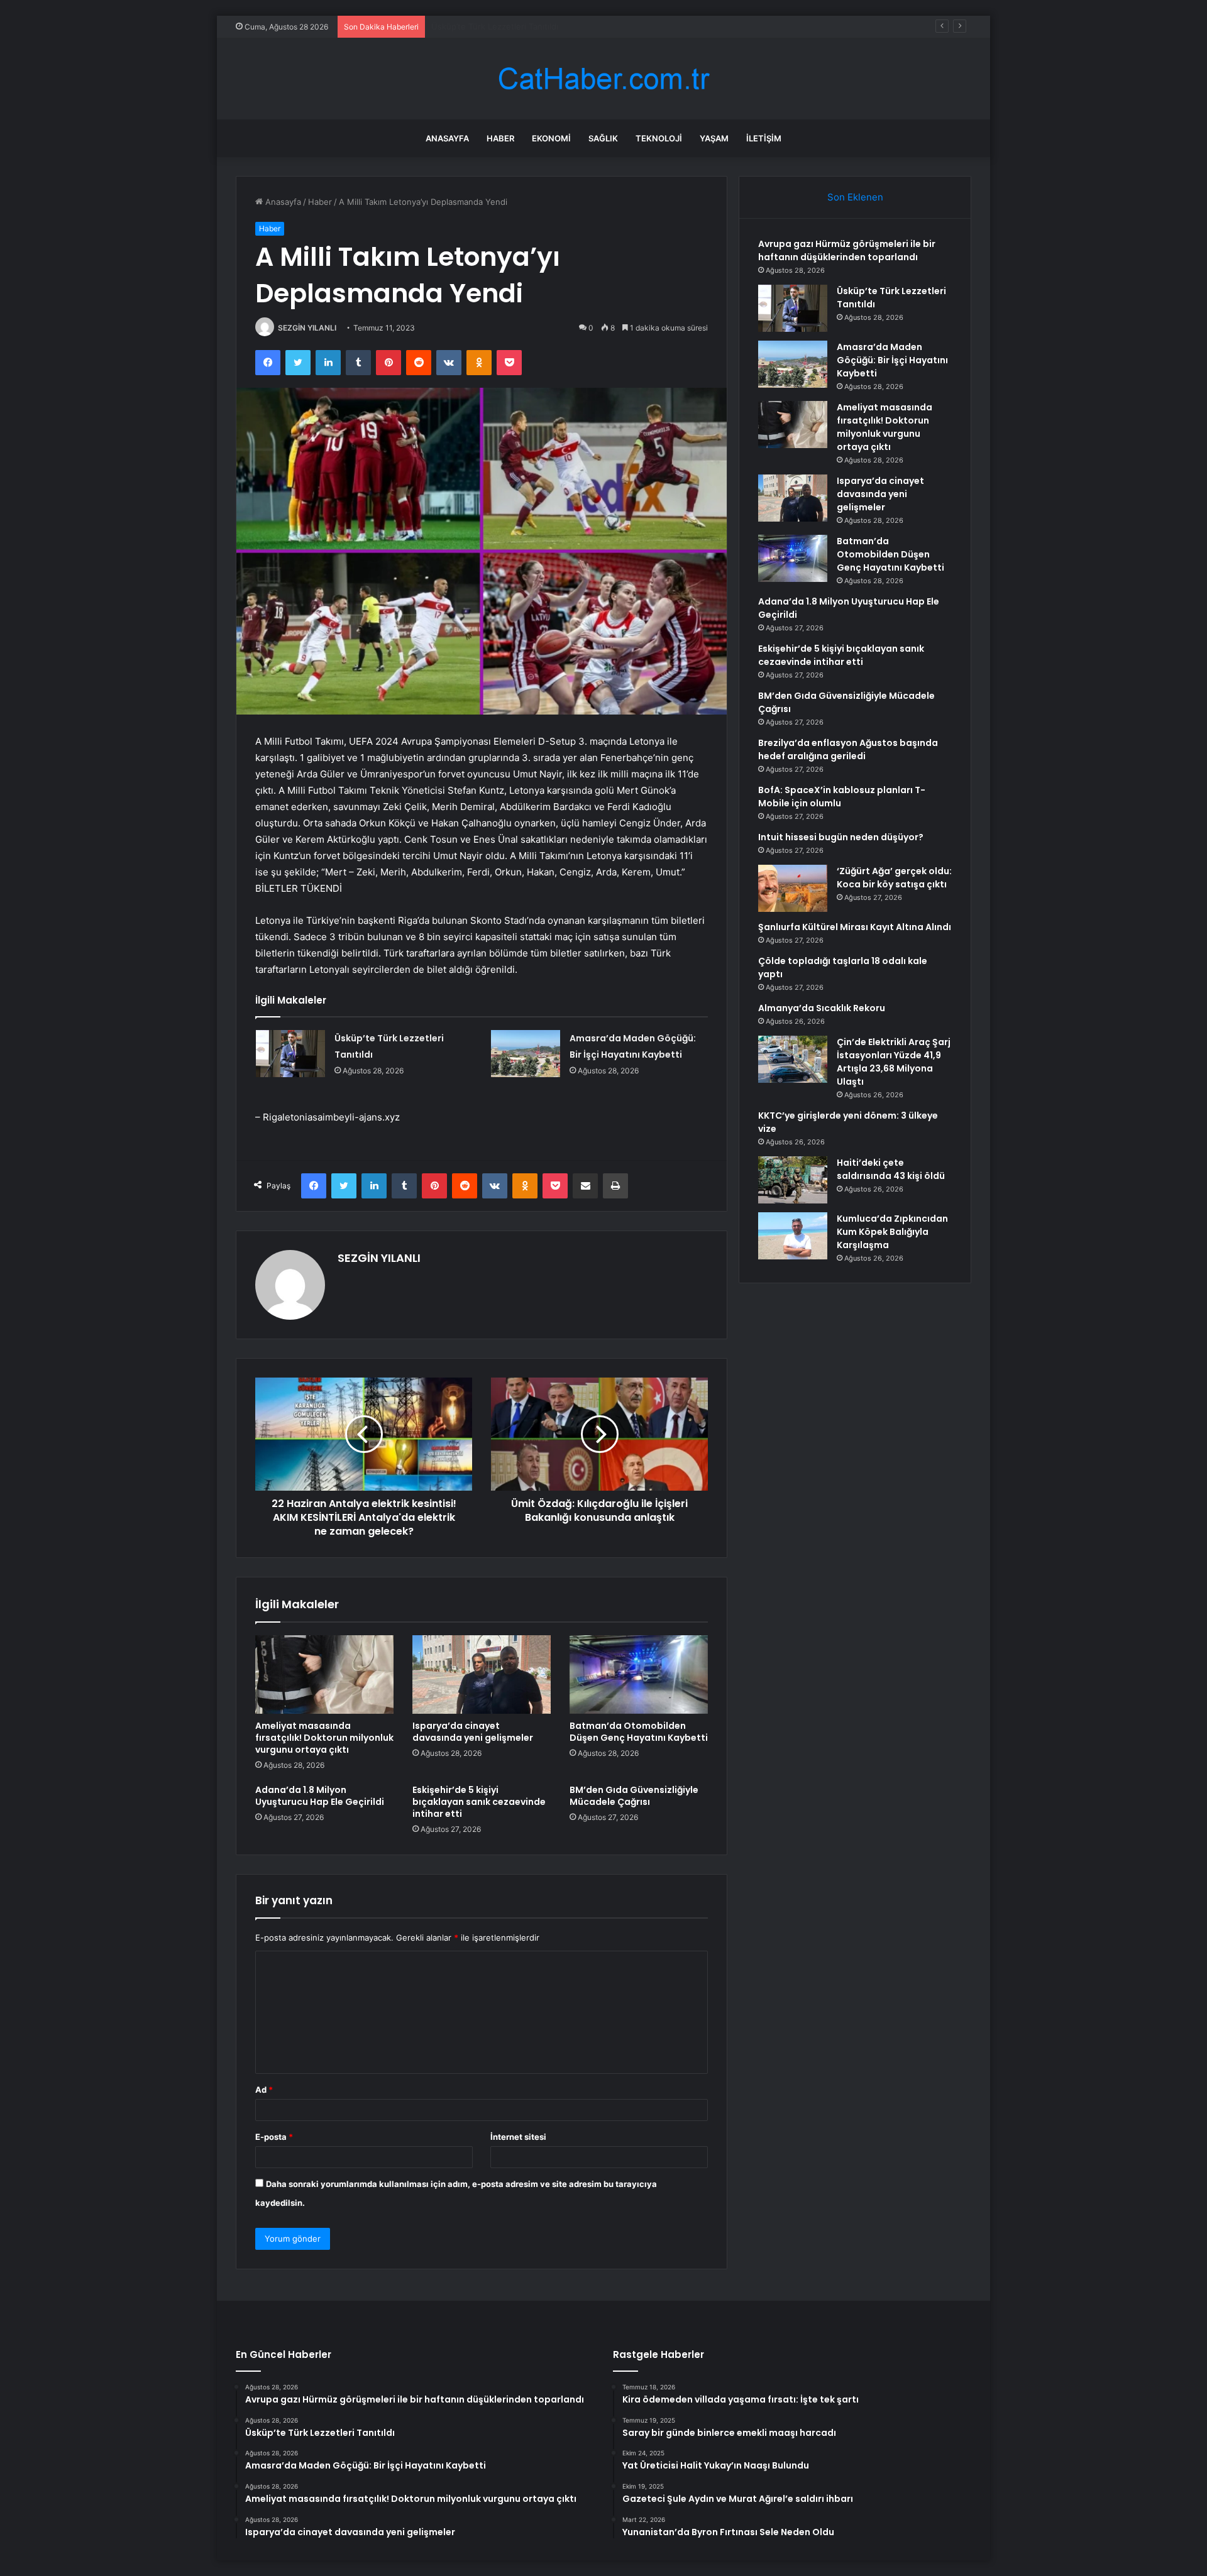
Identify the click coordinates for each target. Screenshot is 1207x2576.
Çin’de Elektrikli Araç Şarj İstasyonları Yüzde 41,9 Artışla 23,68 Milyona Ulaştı (894, 1062)
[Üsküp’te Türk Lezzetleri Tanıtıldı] (290, 1054)
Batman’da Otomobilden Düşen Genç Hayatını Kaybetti (639, 1732)
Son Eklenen (855, 197)
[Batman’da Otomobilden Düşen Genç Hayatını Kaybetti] (639, 1674)
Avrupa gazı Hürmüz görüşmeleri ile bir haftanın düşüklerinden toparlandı (847, 250)
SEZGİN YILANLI (307, 328)
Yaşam (714, 138)
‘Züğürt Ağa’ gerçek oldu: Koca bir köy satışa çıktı (894, 878)
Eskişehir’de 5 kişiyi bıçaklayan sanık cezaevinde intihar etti (479, 1802)
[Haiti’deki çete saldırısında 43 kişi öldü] (793, 1180)
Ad (264, 2090)
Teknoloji (659, 138)
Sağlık (603, 138)
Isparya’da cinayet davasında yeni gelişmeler (473, 1732)
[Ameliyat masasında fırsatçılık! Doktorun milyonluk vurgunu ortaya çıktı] (324, 1674)
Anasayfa (447, 138)
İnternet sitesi (518, 2137)
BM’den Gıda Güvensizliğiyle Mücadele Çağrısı (634, 1796)
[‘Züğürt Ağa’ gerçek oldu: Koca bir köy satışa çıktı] (793, 888)
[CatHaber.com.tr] (603, 79)
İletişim (764, 138)
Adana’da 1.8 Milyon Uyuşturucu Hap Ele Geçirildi (320, 1796)
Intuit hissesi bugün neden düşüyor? (841, 837)
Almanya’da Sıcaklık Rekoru (822, 1008)
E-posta (274, 2137)
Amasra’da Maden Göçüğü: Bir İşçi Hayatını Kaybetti (532, 26)
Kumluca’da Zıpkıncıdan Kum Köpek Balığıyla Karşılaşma (892, 1232)
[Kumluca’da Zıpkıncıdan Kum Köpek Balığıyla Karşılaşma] (793, 1236)
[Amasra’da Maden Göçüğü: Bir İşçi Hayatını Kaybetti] (526, 1054)
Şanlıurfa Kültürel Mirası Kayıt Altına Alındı (855, 927)
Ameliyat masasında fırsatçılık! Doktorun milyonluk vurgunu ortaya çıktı (324, 1738)
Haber (500, 138)
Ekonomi (551, 138)
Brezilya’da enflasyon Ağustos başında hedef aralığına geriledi (848, 749)
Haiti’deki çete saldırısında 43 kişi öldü (891, 1169)
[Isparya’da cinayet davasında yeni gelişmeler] (482, 1674)
